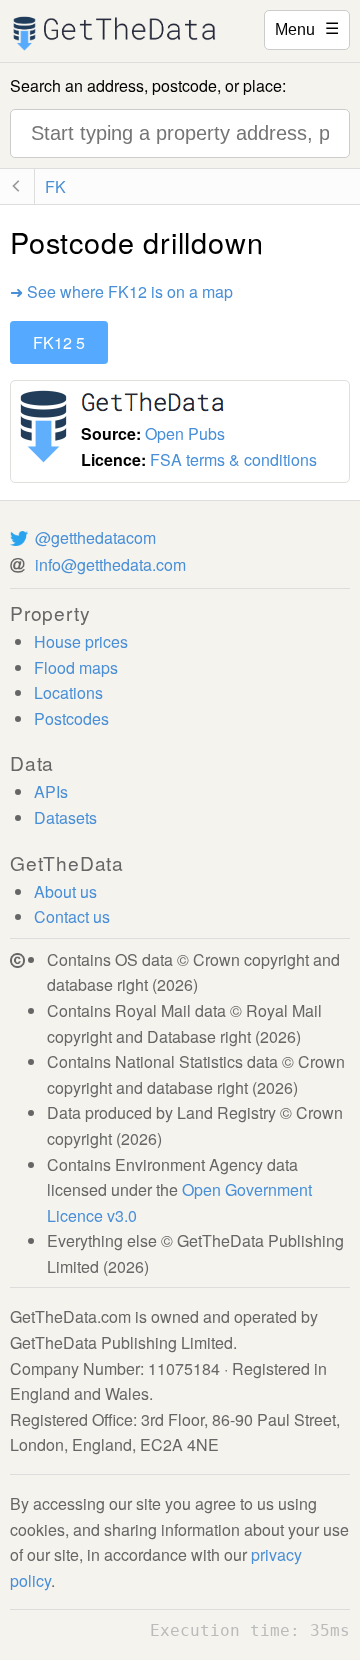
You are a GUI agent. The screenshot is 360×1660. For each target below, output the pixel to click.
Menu (307, 28)
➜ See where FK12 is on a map (121, 291)
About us (65, 891)
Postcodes (71, 718)
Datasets (65, 817)
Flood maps (76, 667)
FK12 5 (59, 342)
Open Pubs (185, 433)
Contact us (72, 916)
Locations (68, 692)
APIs (51, 791)
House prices (81, 641)
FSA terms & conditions (233, 459)
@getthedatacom (95, 537)
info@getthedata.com (110, 564)
